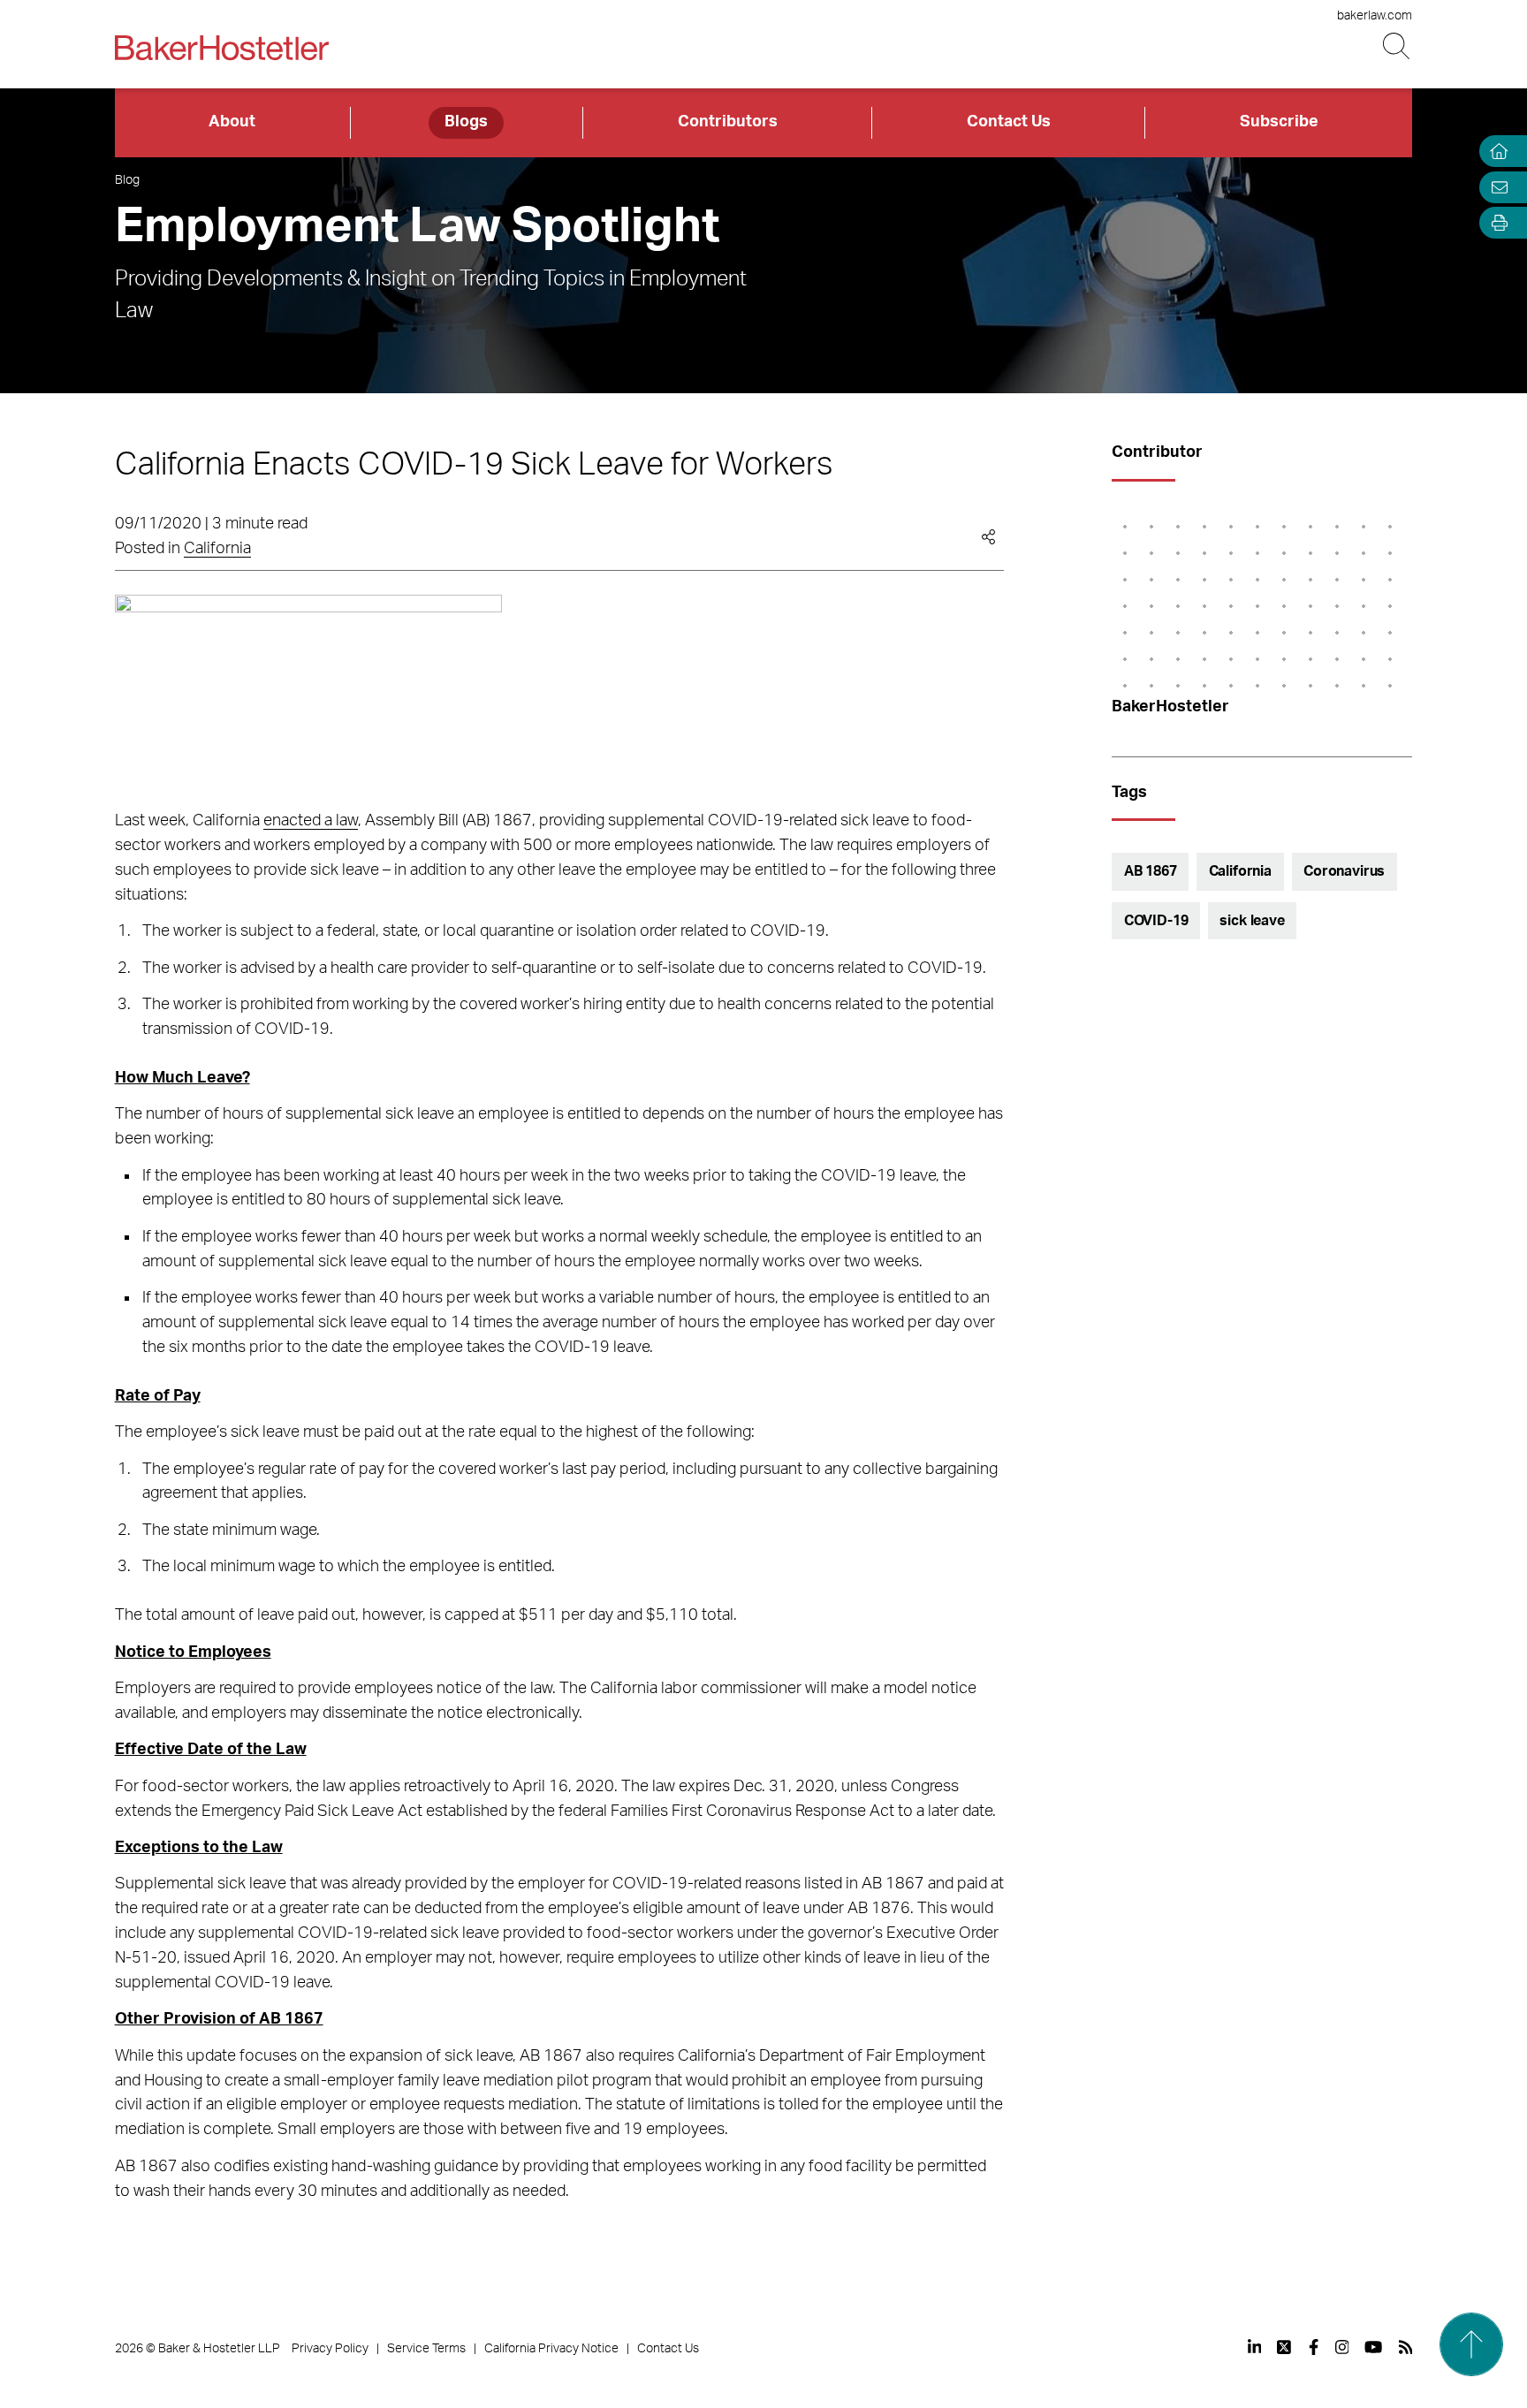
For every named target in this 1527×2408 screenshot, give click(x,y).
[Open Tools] (1495, 223)
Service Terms (426, 2349)
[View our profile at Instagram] (1342, 2347)
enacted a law (311, 821)
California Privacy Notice (551, 2349)
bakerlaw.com (1375, 16)
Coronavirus (1344, 871)
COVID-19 (1156, 921)
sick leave (1252, 921)
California (217, 549)
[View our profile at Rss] (1406, 2347)
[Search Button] (1398, 46)
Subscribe (1279, 122)
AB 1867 (1151, 871)
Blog (127, 180)
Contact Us (1009, 122)
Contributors (728, 122)
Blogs (466, 122)
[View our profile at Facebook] (1314, 2347)
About (232, 122)
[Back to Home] (222, 48)
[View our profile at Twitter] (1285, 2347)
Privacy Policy (330, 2349)
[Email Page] (1495, 187)
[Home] (1495, 152)
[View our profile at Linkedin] (1255, 2347)
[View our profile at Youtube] (1373, 2347)
